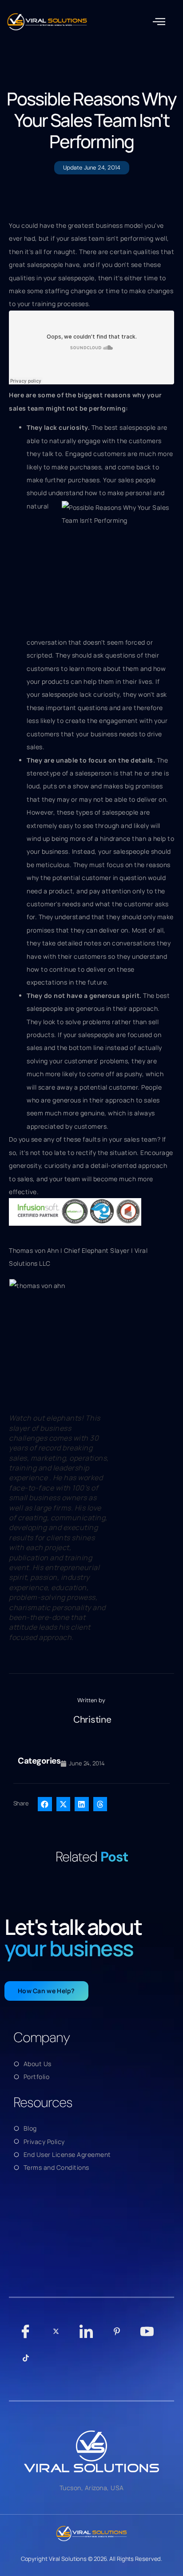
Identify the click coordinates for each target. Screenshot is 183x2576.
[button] (159, 22)
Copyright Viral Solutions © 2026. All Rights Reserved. (92, 2559)
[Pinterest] (117, 2336)
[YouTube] (147, 2336)
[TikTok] (26, 2362)
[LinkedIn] (86, 2336)
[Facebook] (26, 2336)
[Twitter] (56, 2336)
